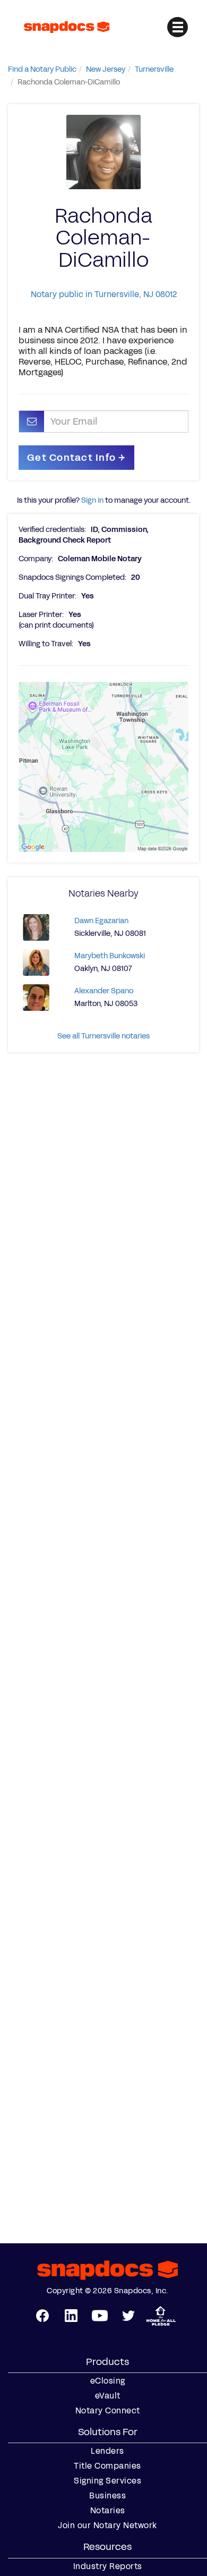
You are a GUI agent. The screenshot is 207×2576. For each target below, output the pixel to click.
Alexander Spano (104, 991)
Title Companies (107, 2466)
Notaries (108, 2511)
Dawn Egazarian (101, 921)
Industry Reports (108, 2566)
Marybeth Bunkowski (110, 956)
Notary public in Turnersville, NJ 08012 (104, 294)
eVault (108, 2396)
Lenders (107, 2451)
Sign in (92, 500)
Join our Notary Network (107, 2526)
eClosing (108, 2381)
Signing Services (107, 2481)
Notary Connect (108, 2411)
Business (107, 2496)
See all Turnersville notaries (103, 1036)
